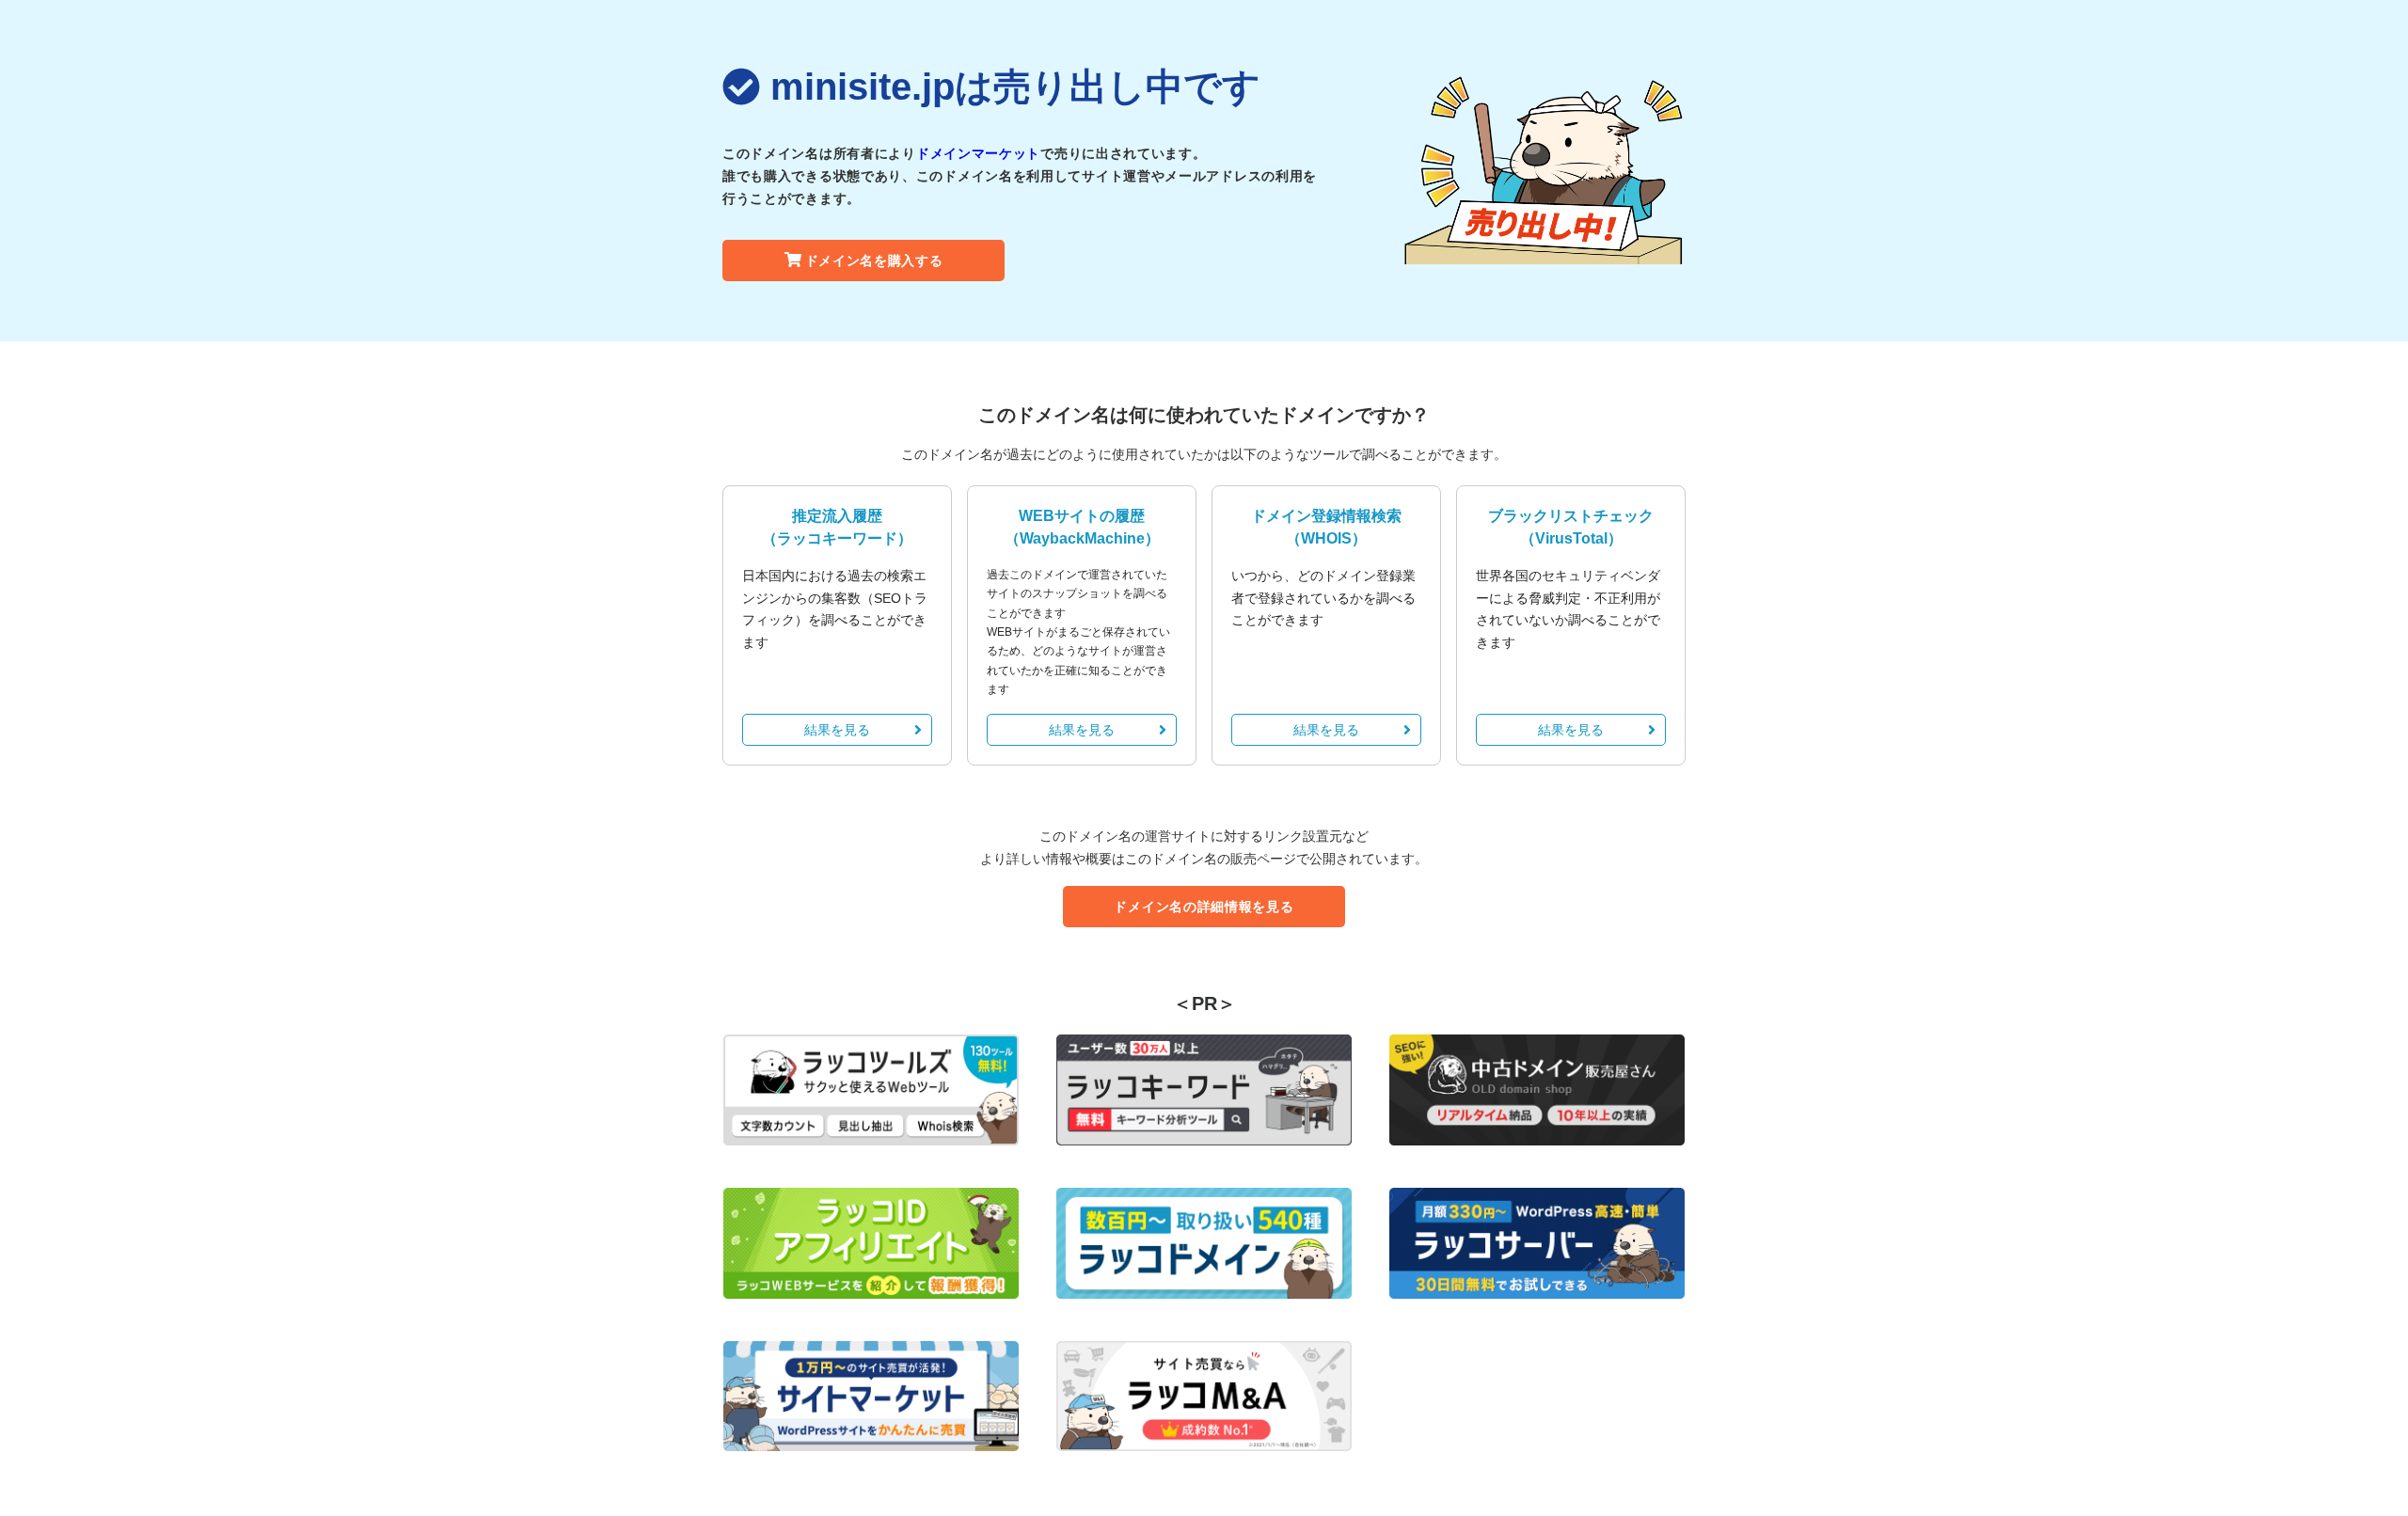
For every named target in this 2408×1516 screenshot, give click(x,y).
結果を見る (837, 730)
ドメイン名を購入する (874, 261)
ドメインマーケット (978, 153)
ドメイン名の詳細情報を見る (1204, 907)
